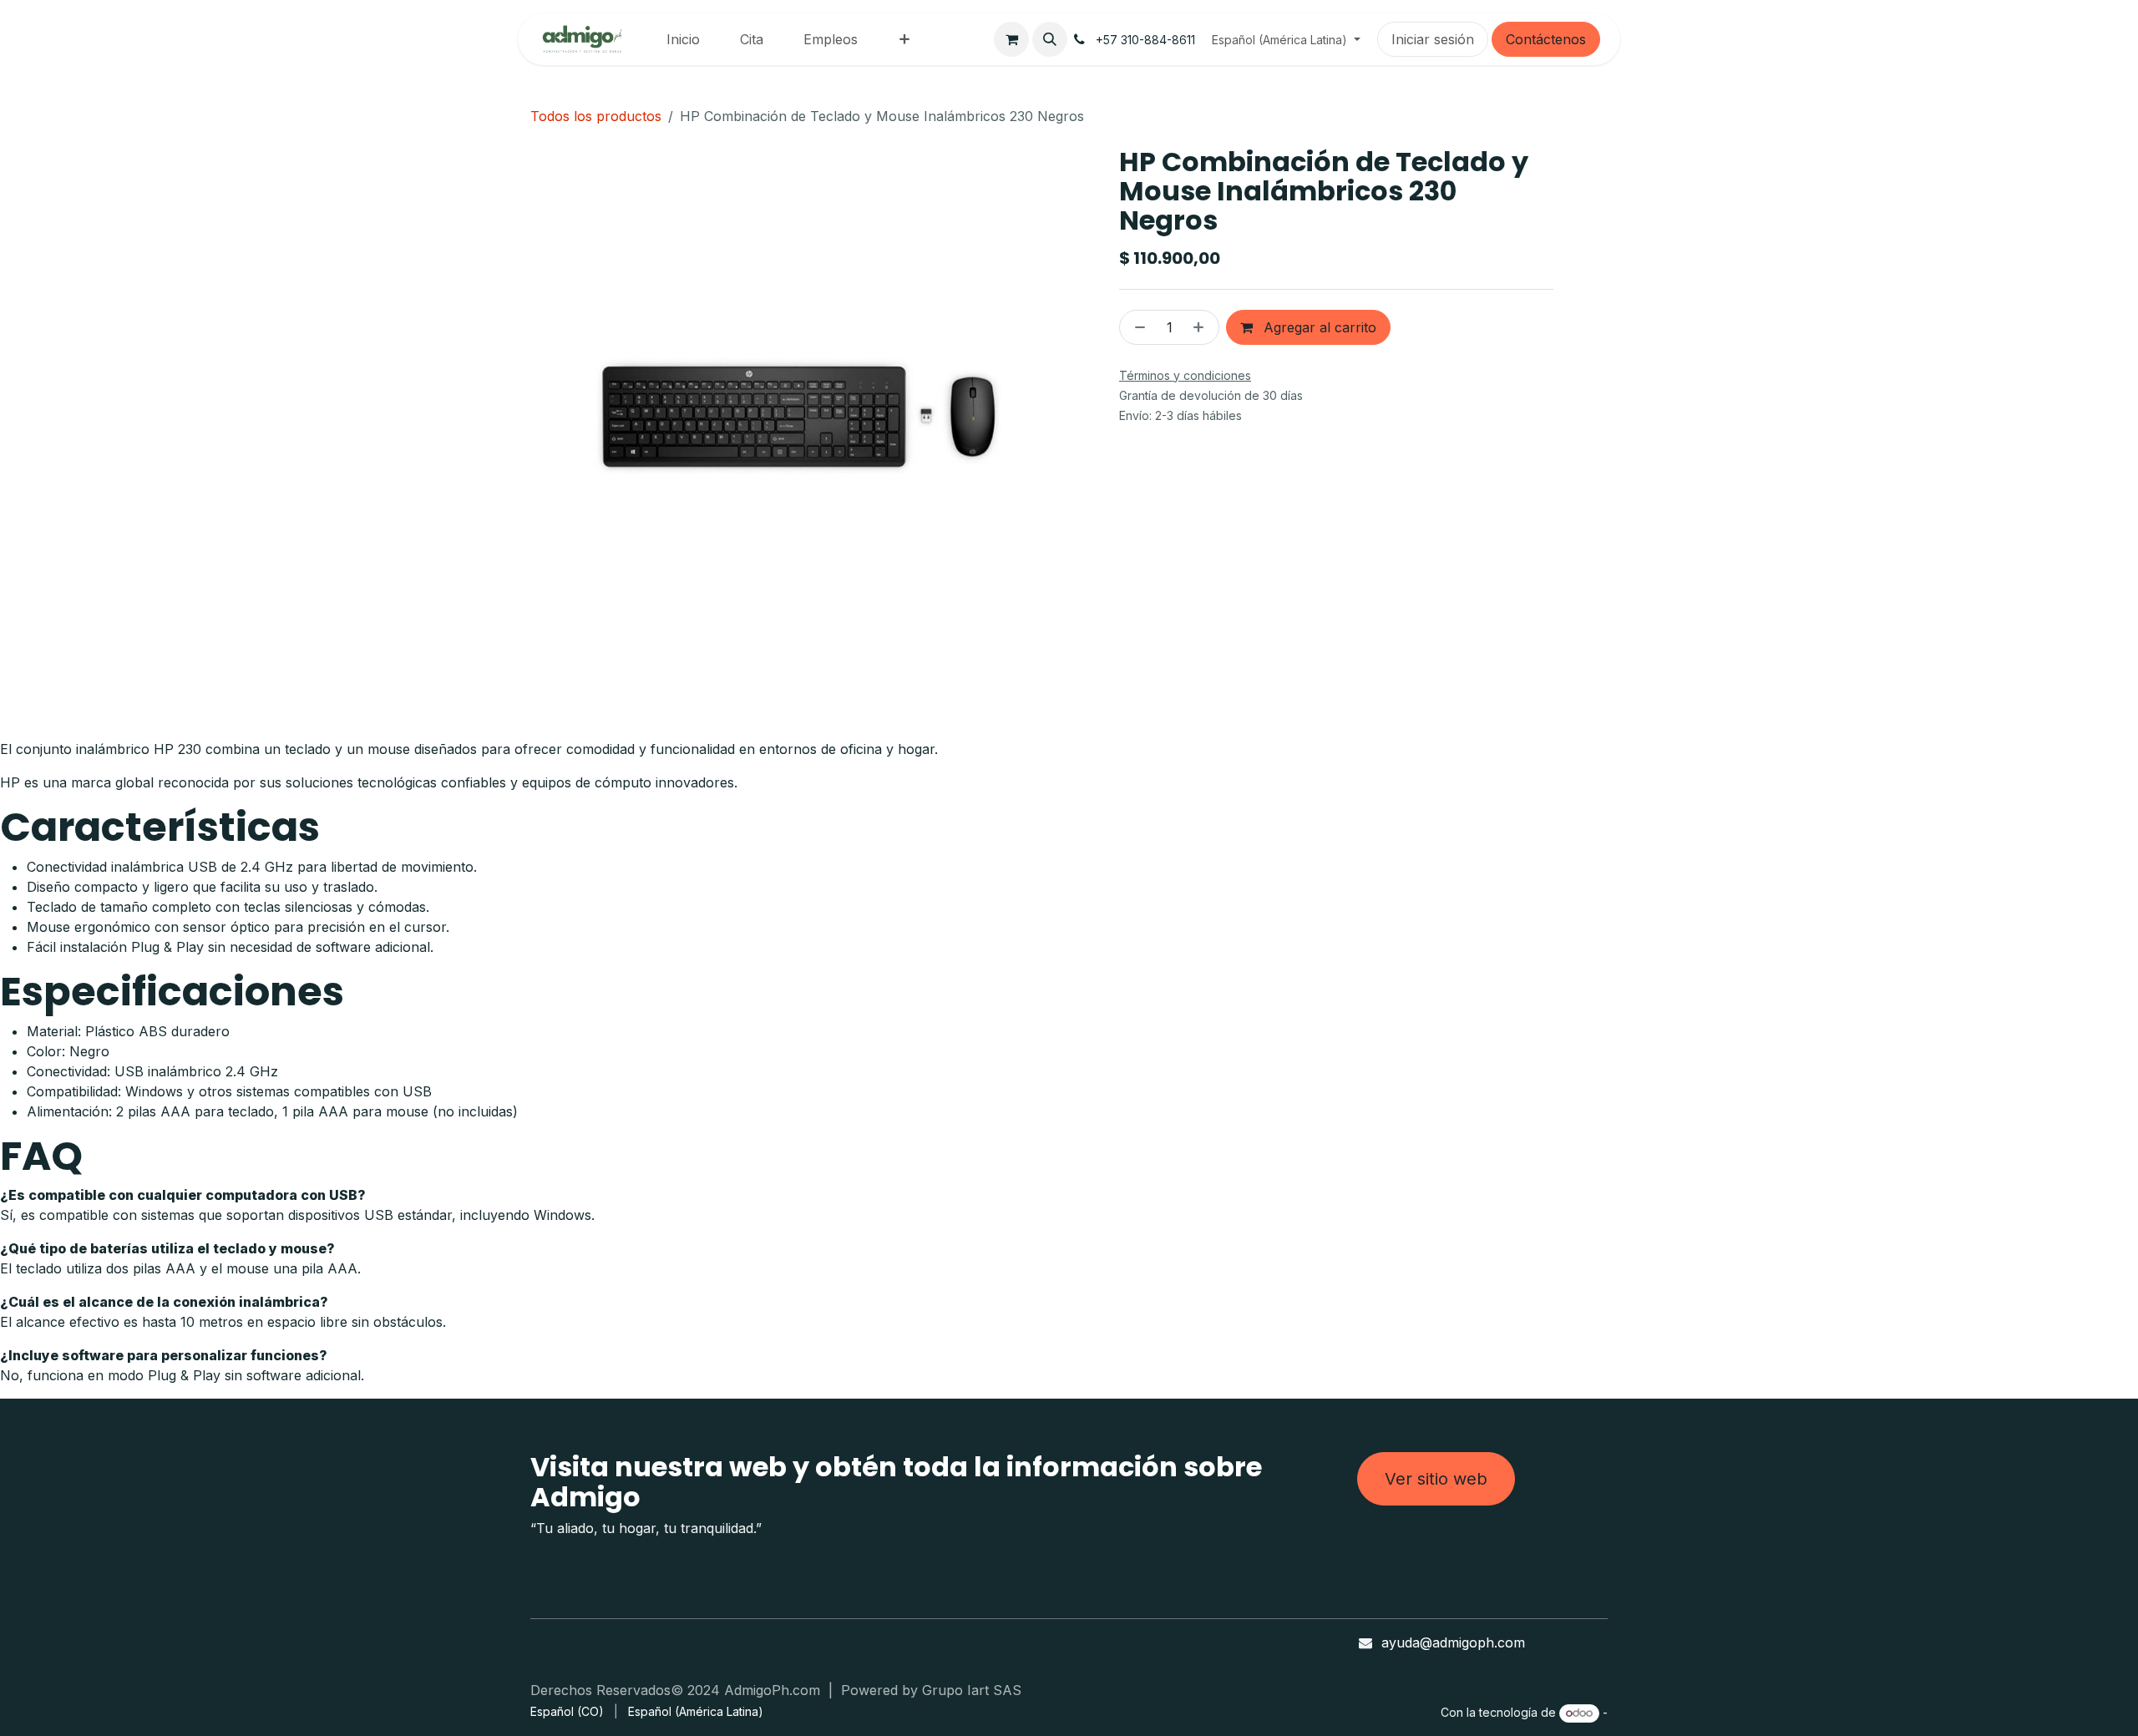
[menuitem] (683, 39)
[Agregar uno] (1202, 327)
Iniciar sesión (1433, 39)
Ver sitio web (1436, 1479)
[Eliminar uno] (1137, 327)
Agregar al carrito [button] (1318, 327)
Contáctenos (1546, 39)
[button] (1050, 39)
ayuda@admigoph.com (1453, 1642)
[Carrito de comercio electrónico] (1011, 39)
